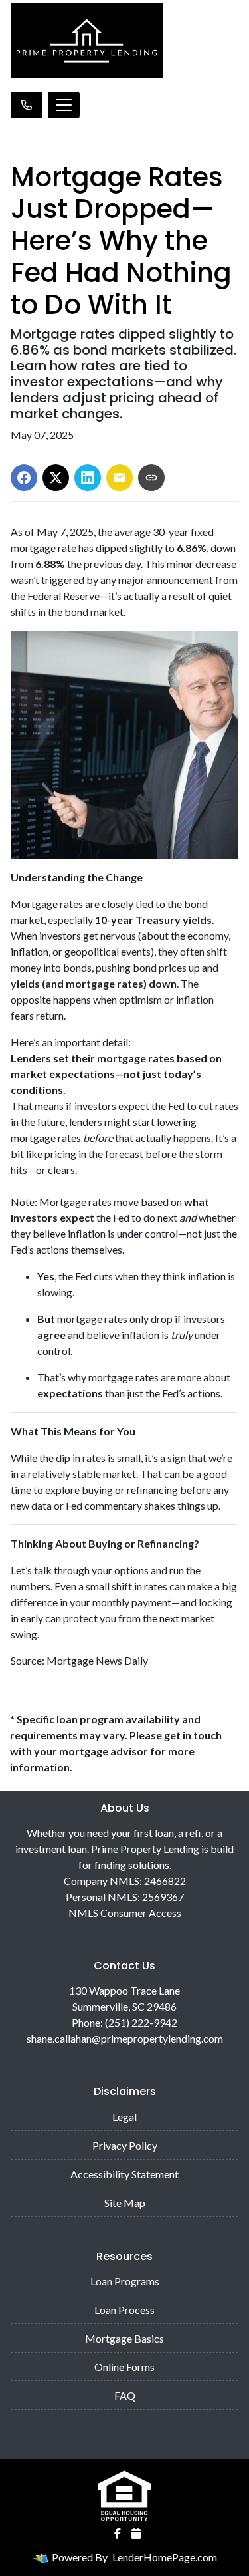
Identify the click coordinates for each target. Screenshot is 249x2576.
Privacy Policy (125, 2145)
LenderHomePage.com (165, 2557)
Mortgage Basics (124, 2338)
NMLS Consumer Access (125, 1913)
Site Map (125, 2203)
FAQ (125, 2395)
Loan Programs (125, 2281)
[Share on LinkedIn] (88, 478)
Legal (124, 2117)
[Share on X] (56, 478)
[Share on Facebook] (24, 478)
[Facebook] (118, 2533)
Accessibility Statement (124, 2174)
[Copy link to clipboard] (151, 478)
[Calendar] (136, 2533)
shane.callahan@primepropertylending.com (125, 2038)
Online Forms (124, 2367)
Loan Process (124, 2310)
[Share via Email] (120, 478)
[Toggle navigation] (64, 105)
